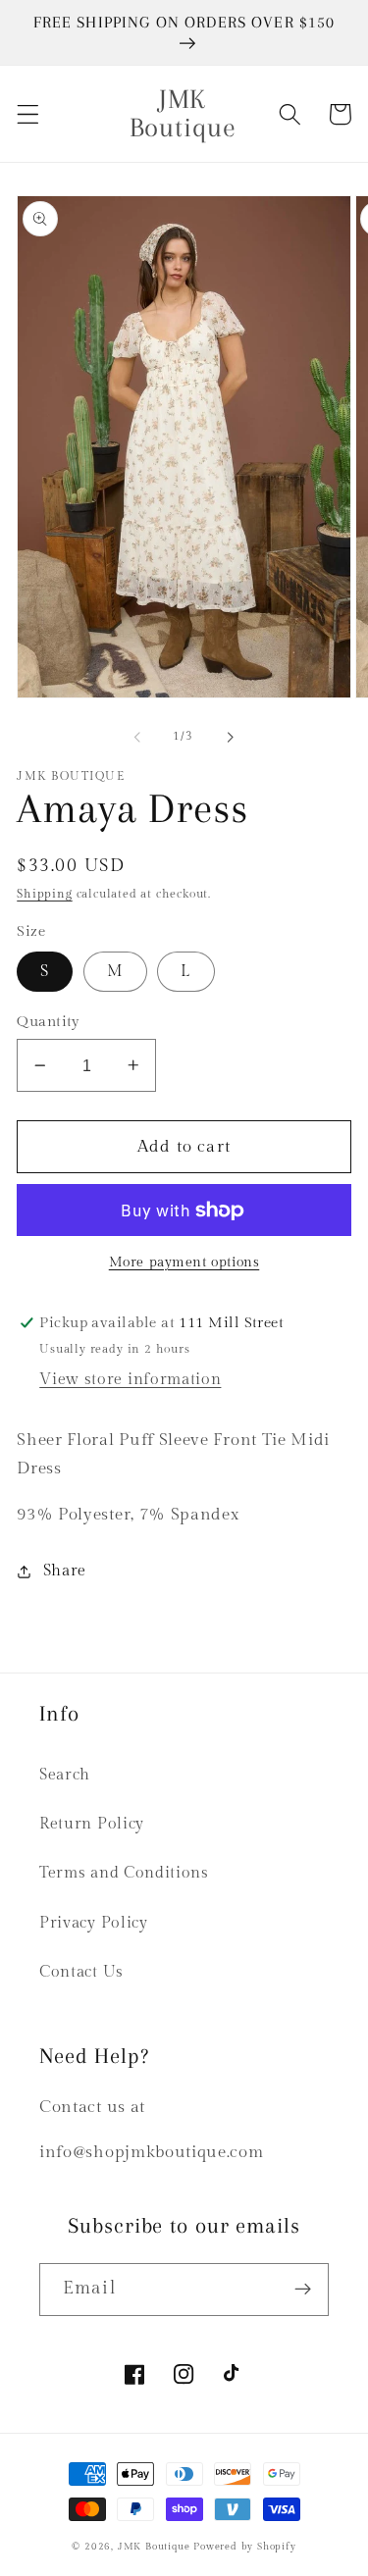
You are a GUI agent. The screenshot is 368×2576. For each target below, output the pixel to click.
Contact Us (81, 1972)
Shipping (44, 894)
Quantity (49, 1022)
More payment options (184, 1262)
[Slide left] (137, 737)
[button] (28, 114)
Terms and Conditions (124, 1873)
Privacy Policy (94, 1923)
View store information (130, 1380)
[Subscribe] (303, 2290)
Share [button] (65, 1571)
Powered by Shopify (245, 2547)
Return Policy (92, 1824)
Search (65, 1775)
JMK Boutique (156, 2547)
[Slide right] (231, 737)
